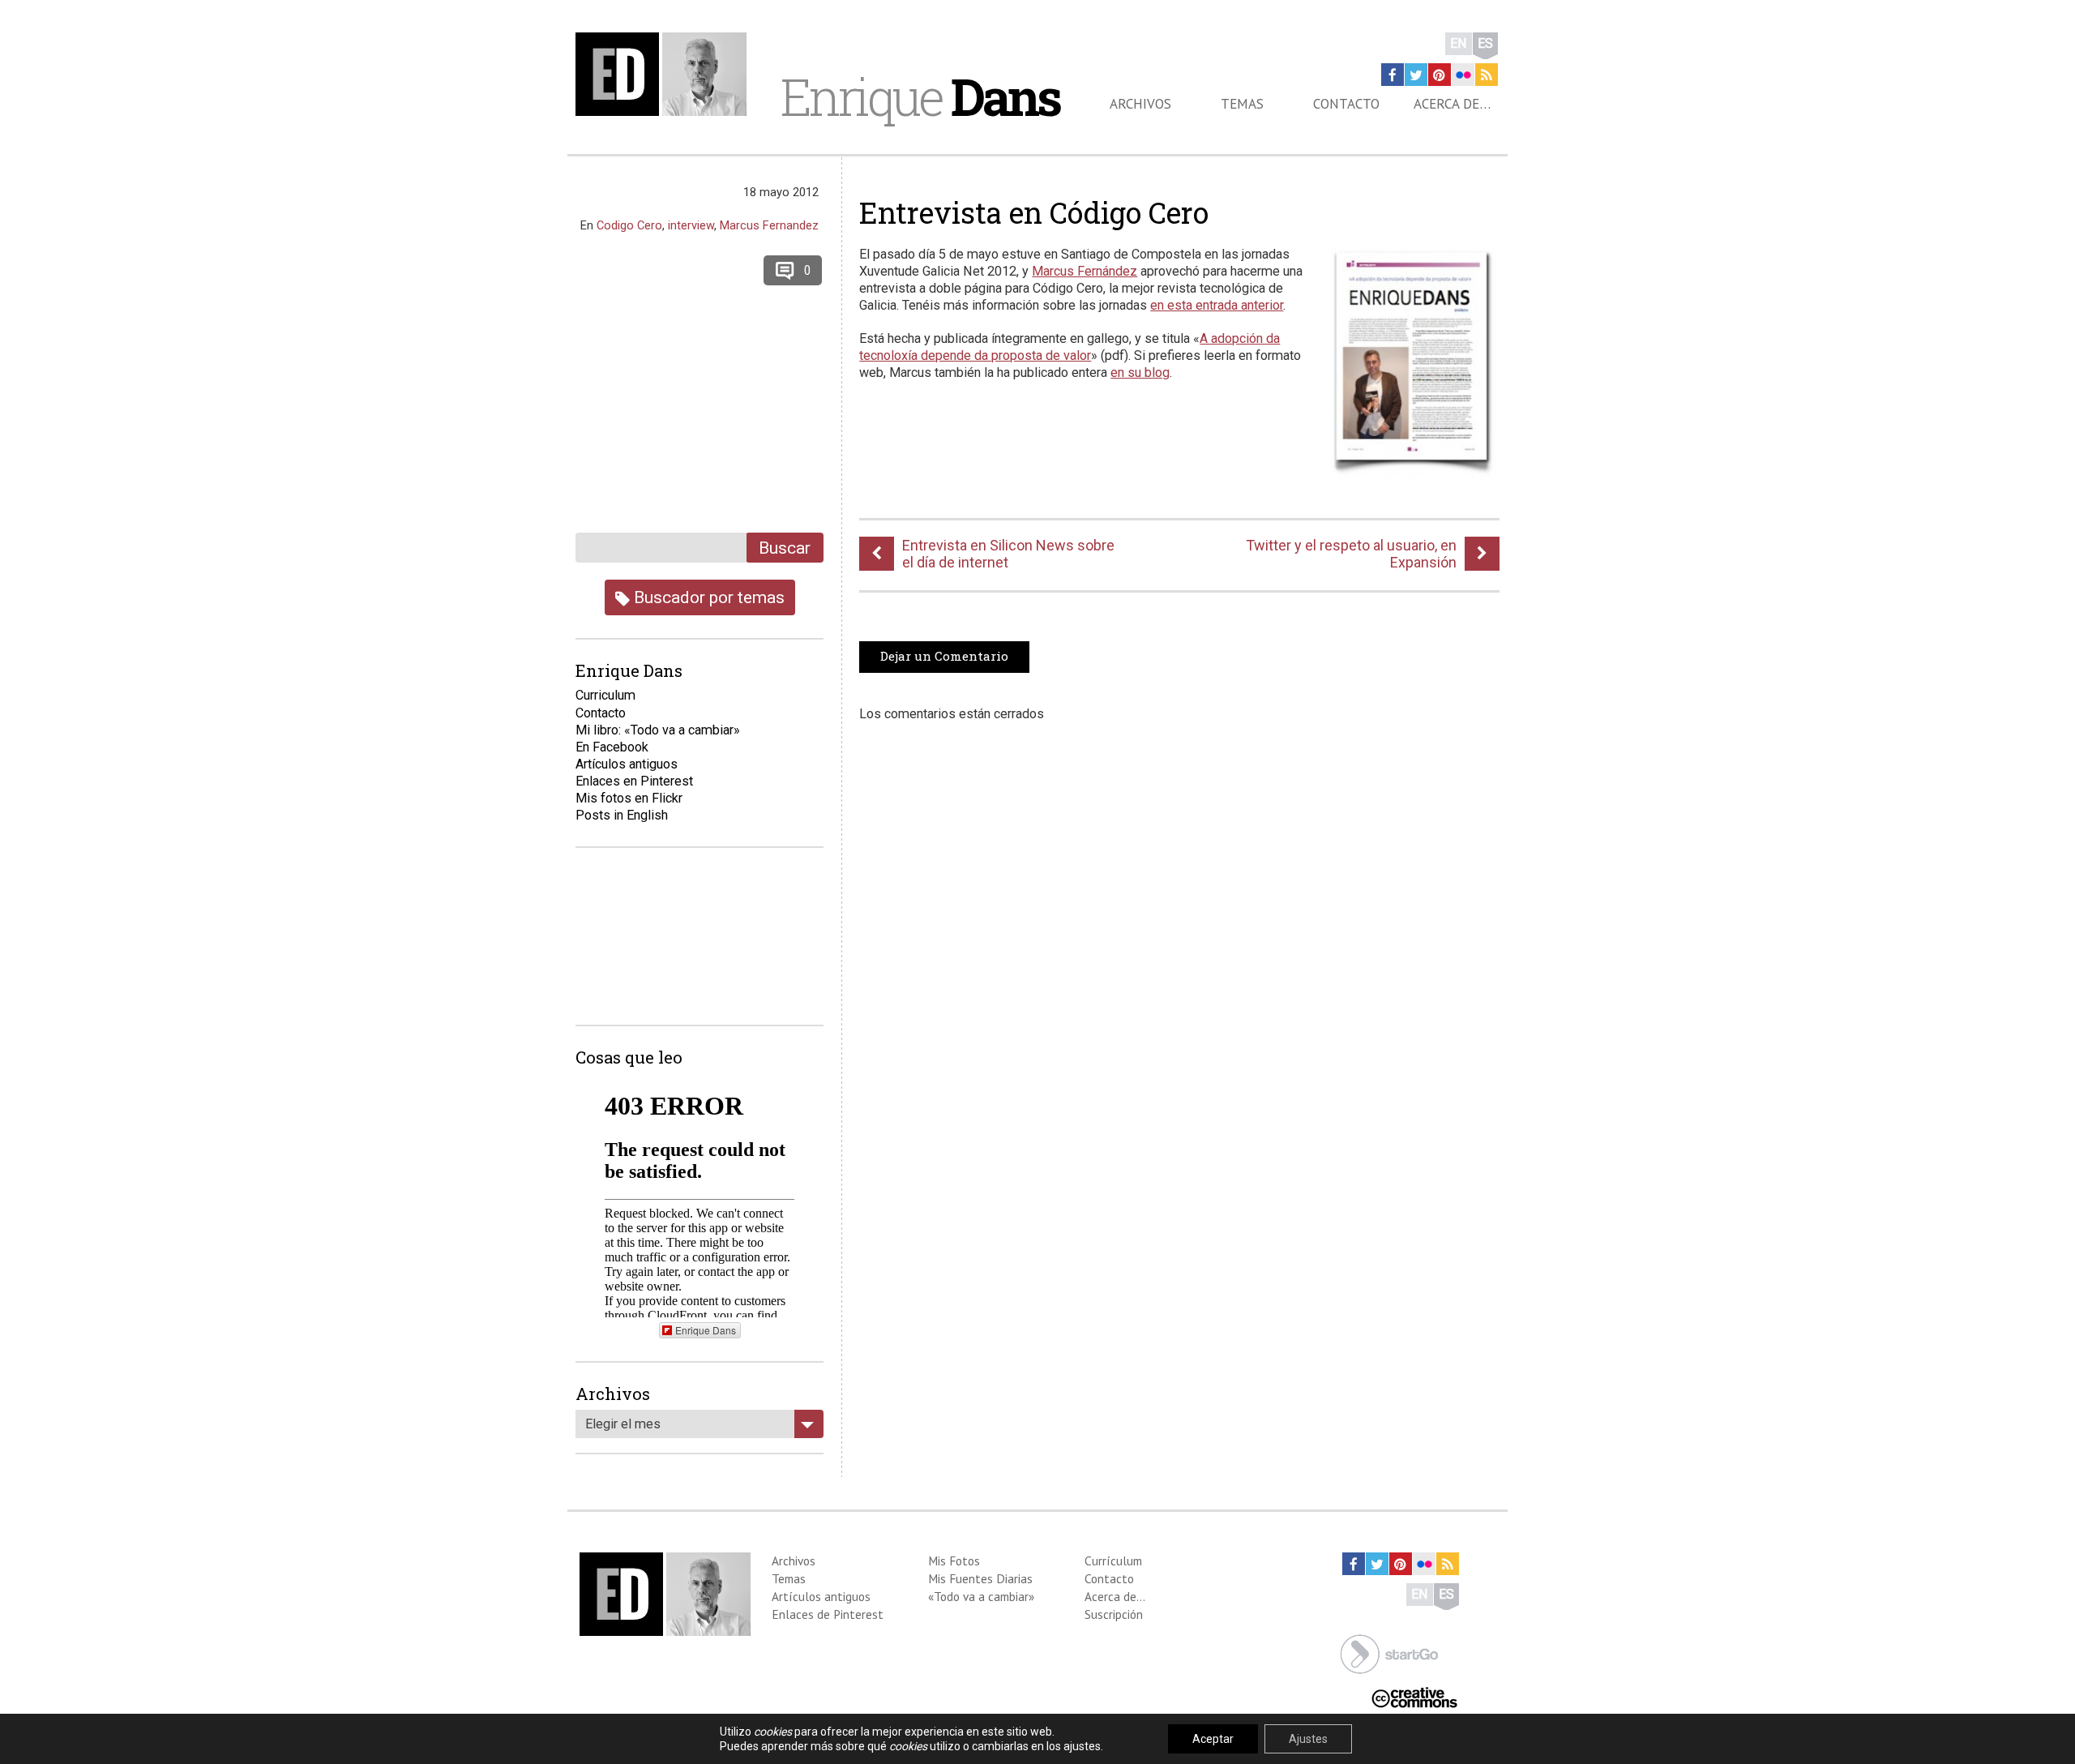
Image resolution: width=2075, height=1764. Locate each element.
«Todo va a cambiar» (981, 1596)
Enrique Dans (706, 1330)
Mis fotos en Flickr (629, 798)
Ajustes (1308, 1739)
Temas (1242, 104)
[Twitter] (1416, 75)
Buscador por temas (707, 597)
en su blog (1140, 372)
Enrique (920, 96)
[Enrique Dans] (665, 74)
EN (1459, 43)
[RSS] (1487, 75)
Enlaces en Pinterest (634, 781)
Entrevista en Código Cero (1034, 212)
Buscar (785, 548)
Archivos (1140, 104)
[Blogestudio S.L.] (1389, 1653)
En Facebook (612, 747)
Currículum (1113, 1561)
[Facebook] (1393, 75)
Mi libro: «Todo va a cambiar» (658, 730)
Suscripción (1114, 1614)
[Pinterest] (1440, 75)
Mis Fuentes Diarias (980, 1578)
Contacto (1346, 104)
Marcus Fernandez (769, 225)
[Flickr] (1463, 75)
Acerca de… (1452, 104)
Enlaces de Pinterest (828, 1614)
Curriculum (605, 695)
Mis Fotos (954, 1561)
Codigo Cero (629, 225)
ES (1485, 43)
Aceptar (1213, 1739)
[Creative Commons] (1414, 1696)
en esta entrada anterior (1217, 305)
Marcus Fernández (1085, 271)
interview (691, 225)
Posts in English (622, 815)
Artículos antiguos (627, 764)
